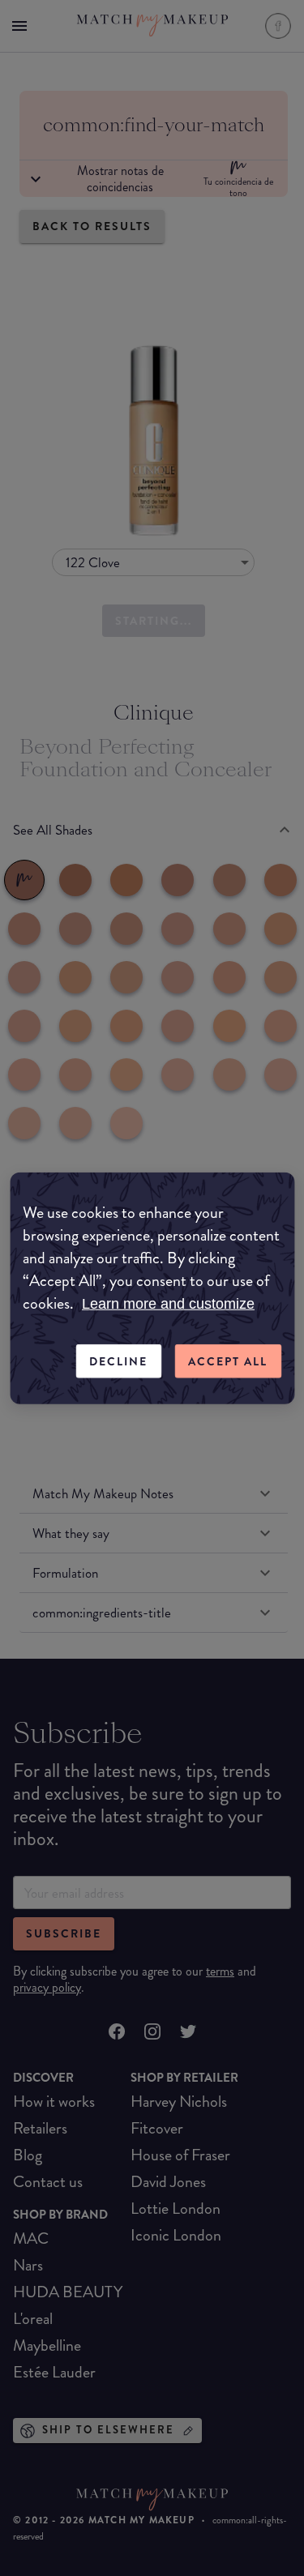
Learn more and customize (168, 1303)
